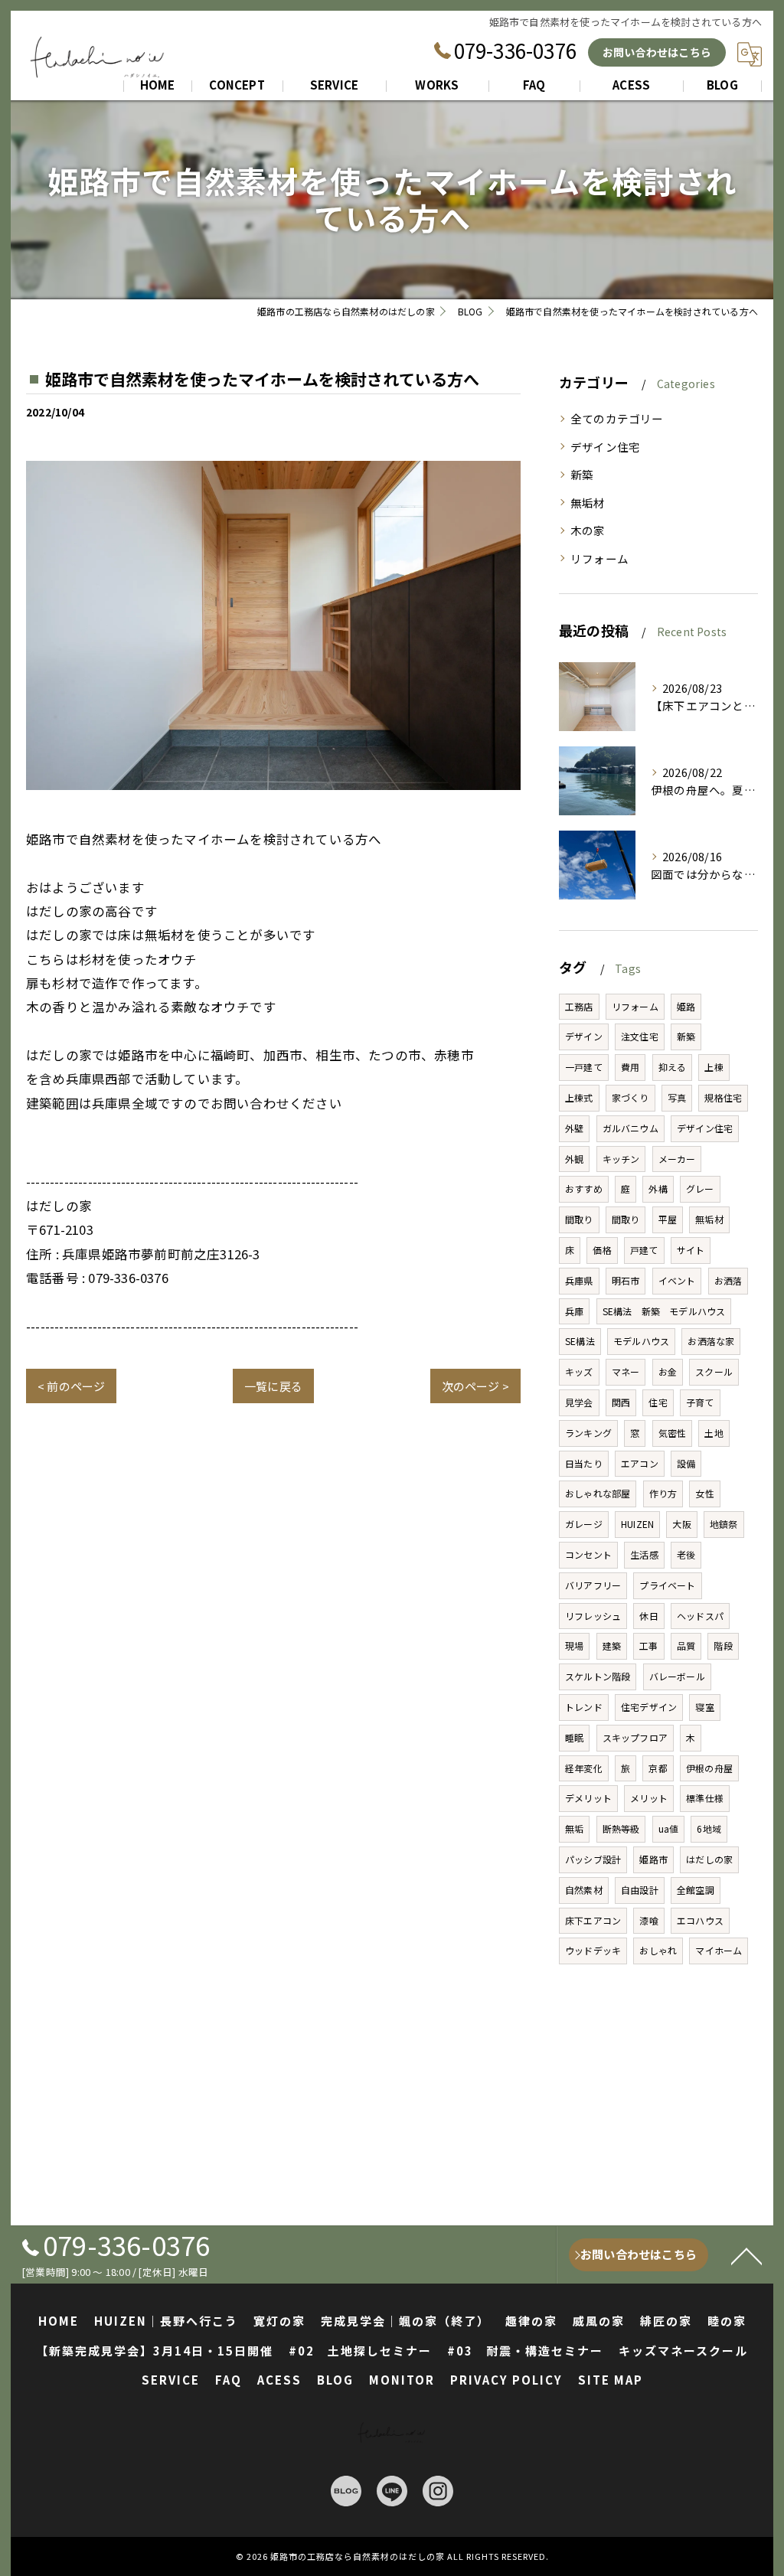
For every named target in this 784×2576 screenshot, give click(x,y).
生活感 (644, 1554)
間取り (579, 1219)
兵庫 (574, 1311)
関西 (621, 1402)
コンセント (588, 1554)
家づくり (630, 1097)
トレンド (584, 1707)
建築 (612, 1646)
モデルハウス (641, 1341)
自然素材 (584, 1890)
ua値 (669, 1828)
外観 (574, 1159)
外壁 (574, 1128)
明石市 (626, 1280)
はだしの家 (709, 1859)
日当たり (584, 1463)
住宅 (658, 1402)
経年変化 (584, 1768)
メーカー (677, 1159)
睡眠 (574, 1737)
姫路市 (653, 1859)
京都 (658, 1768)
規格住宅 (723, 1097)
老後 (686, 1554)
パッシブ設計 (593, 1859)
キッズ (579, 1371)
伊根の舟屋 (709, 1768)
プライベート (667, 1585)
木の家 (588, 530)
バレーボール (677, 1676)
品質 (686, 1646)
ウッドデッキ (593, 1950)
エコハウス (700, 1920)
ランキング (588, 1433)
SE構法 (580, 1341)
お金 (668, 1371)
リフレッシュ (593, 1616)
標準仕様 (705, 1798)
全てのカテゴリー (617, 418)
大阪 (681, 1524)
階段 (723, 1646)
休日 (648, 1616)
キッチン (621, 1159)
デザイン (584, 1036)
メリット (649, 1798)
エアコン (640, 1463)
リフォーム (599, 558)
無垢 (574, 1828)
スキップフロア (635, 1737)
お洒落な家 (711, 1341)
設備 (686, 1463)
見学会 (579, 1402)
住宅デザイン (649, 1707)
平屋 (668, 1219)
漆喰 (648, 1920)
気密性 (673, 1433)
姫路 (686, 1006)
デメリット (588, 1798)
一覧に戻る (273, 1386)
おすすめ (584, 1188)
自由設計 (640, 1890)
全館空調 (696, 1890)
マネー (626, 1371)
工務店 (579, 1006)
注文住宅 (640, 1036)
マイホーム (719, 1950)
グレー (700, 1188)
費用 (630, 1067)
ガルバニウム (630, 1128)
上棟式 (579, 1097)
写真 (677, 1097)
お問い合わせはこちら (657, 52)
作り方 (663, 1493)
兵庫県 (579, 1280)
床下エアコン (593, 1920)
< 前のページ (71, 1386)
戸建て (644, 1250)
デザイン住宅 (605, 447)
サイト (691, 1250)
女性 (704, 1493)
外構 (658, 1188)
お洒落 (728, 1280)
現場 (574, 1646)
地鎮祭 (724, 1524)
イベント (677, 1280)
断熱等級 (621, 1828)
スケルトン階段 (598, 1676)
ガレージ (584, 1524)
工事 (648, 1646)
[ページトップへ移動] (746, 2255)
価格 (602, 1250)
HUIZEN (637, 1524)
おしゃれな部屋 (598, 1493)
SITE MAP (611, 2380)
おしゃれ (658, 1950)
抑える (673, 1067)
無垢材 (588, 503)
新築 (582, 474)
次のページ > (475, 1386)
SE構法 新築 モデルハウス (664, 1311)
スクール (714, 1371)
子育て (700, 1402)
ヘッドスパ (700, 1616)
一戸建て (584, 1067)
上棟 (714, 1067)
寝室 (704, 1707)
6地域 (709, 1828)
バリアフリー (593, 1585)
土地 (714, 1433)
